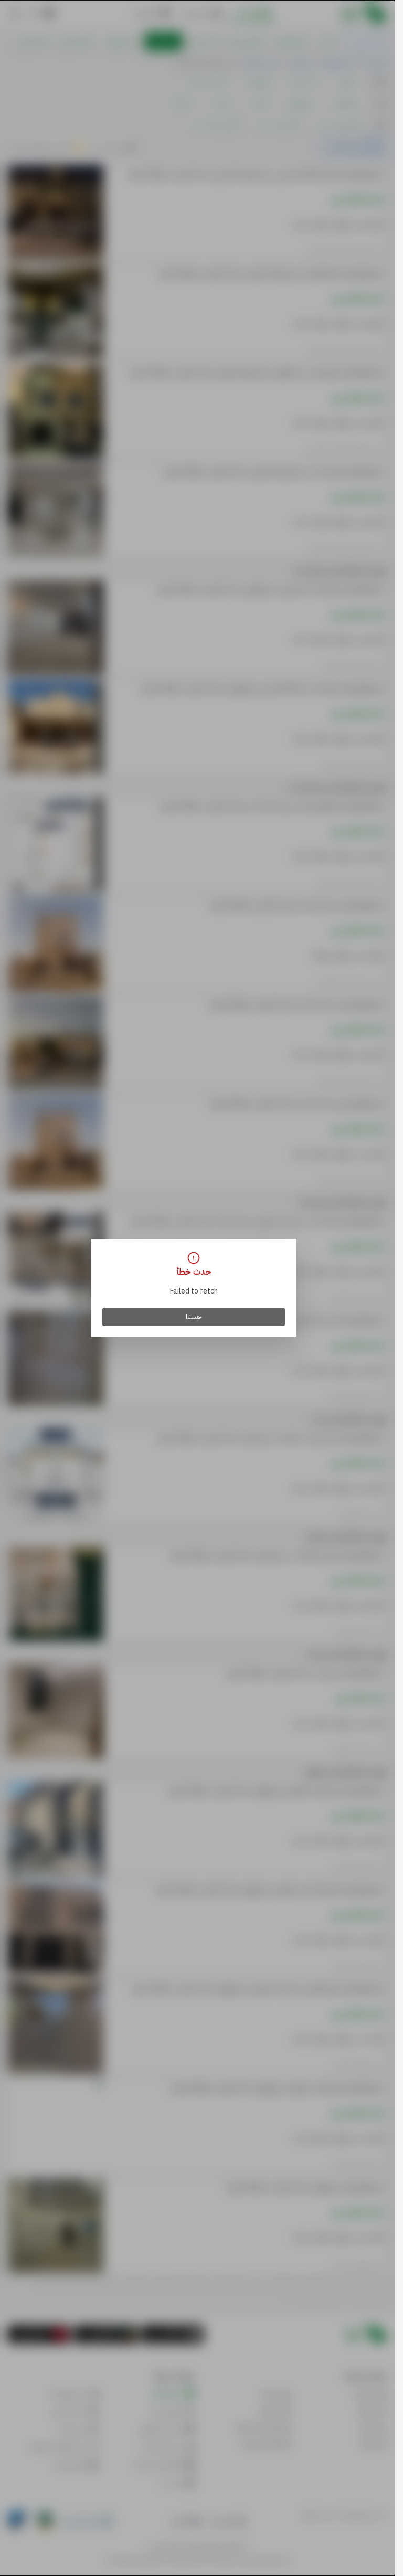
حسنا (194, 1317)
